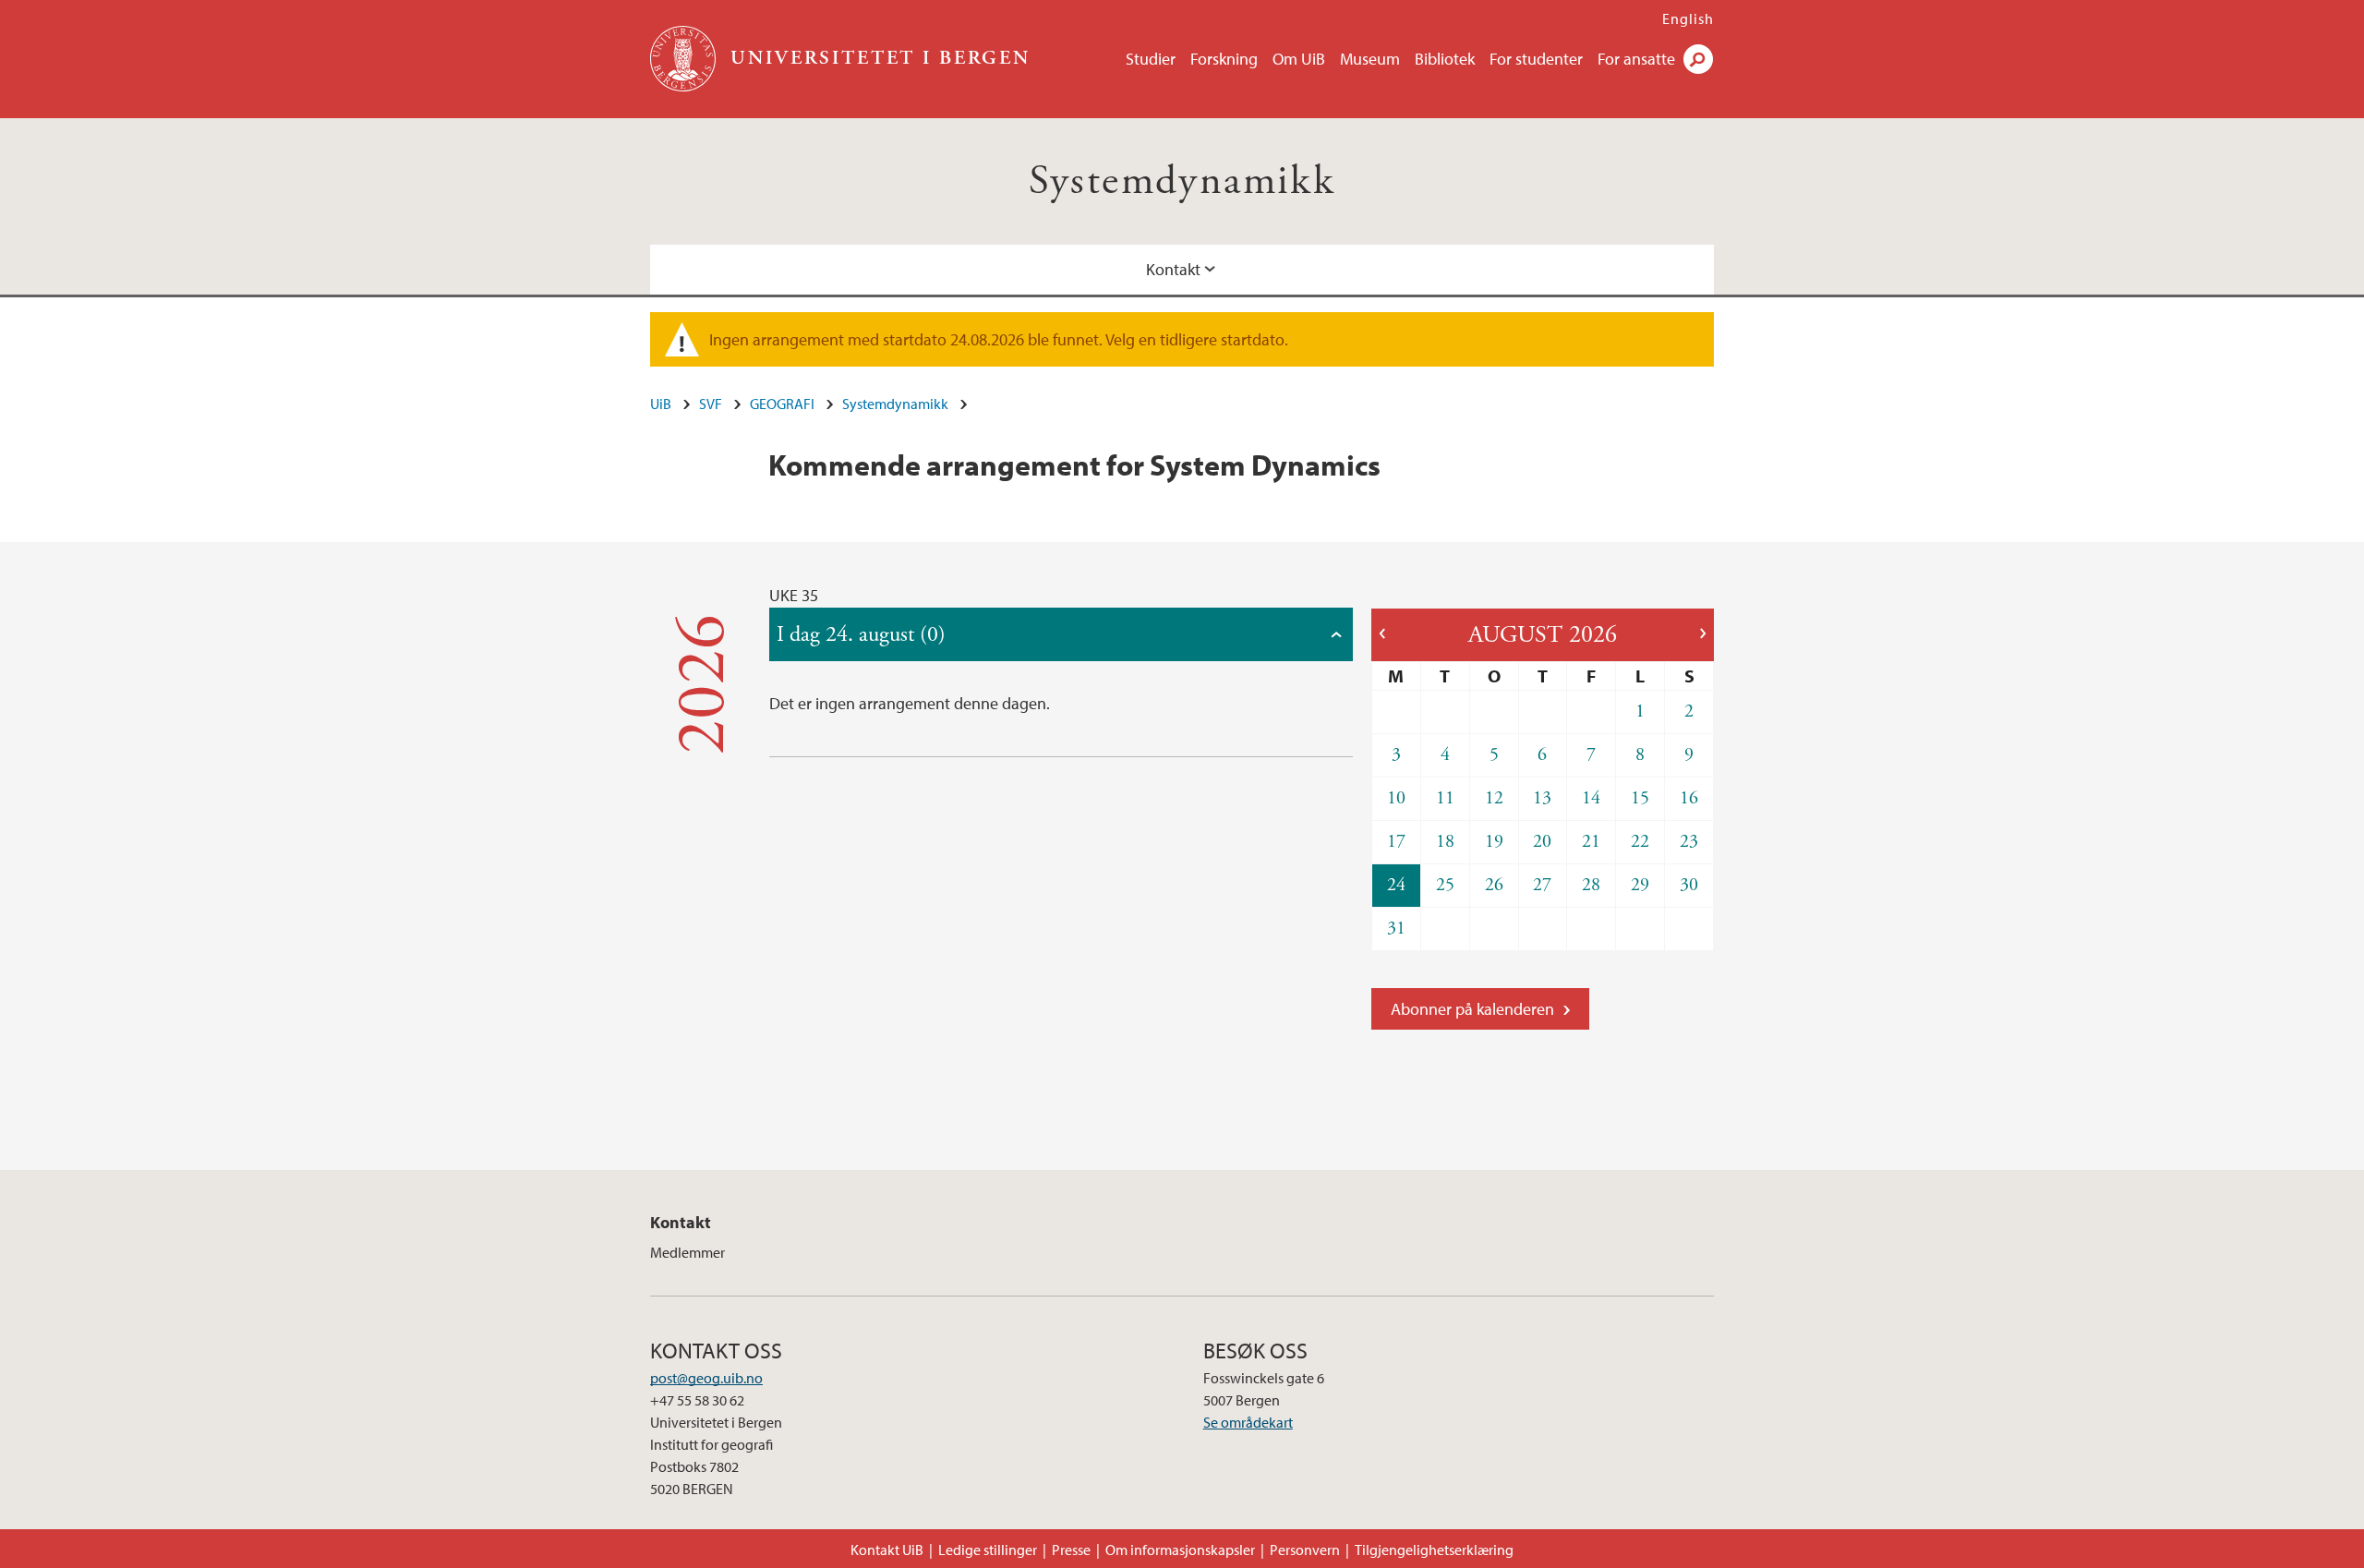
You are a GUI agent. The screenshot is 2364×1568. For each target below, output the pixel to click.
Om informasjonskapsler (1180, 1550)
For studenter (1536, 59)
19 (1494, 842)
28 (1591, 885)
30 (1689, 885)
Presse (1071, 1550)
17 (1396, 842)
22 (1640, 842)
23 (1689, 842)
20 (1542, 842)
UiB (661, 404)
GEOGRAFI (782, 404)
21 (1591, 842)
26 (1494, 885)
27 (1542, 885)
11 (1445, 798)
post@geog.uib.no (706, 1378)
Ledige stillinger (988, 1550)
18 (1445, 842)
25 (1445, 885)
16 (1689, 798)
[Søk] (1698, 59)
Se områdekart (1248, 1422)
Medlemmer (687, 1252)
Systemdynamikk (1182, 181)
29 (1640, 885)
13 (1542, 798)
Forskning (1224, 59)
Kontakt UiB (887, 1550)
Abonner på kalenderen (1472, 1009)
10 (1396, 798)
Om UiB (1299, 59)
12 (1494, 798)
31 (1396, 929)
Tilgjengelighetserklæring (1434, 1550)
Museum (1370, 59)
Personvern (1305, 1550)
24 (1396, 885)
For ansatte (1636, 59)
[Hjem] (685, 59)
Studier (1151, 59)
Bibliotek (1445, 59)
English (1688, 18)
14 (1591, 798)
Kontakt (1173, 269)
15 (1640, 798)
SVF (711, 404)
